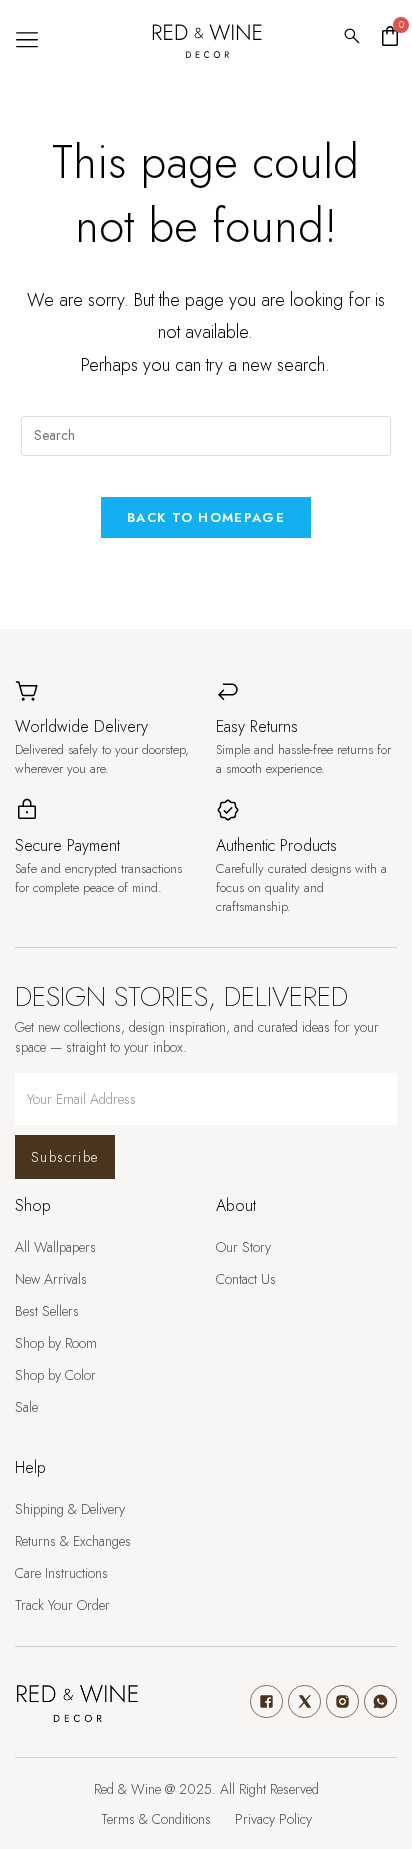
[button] (26, 40)
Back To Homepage (206, 517)
